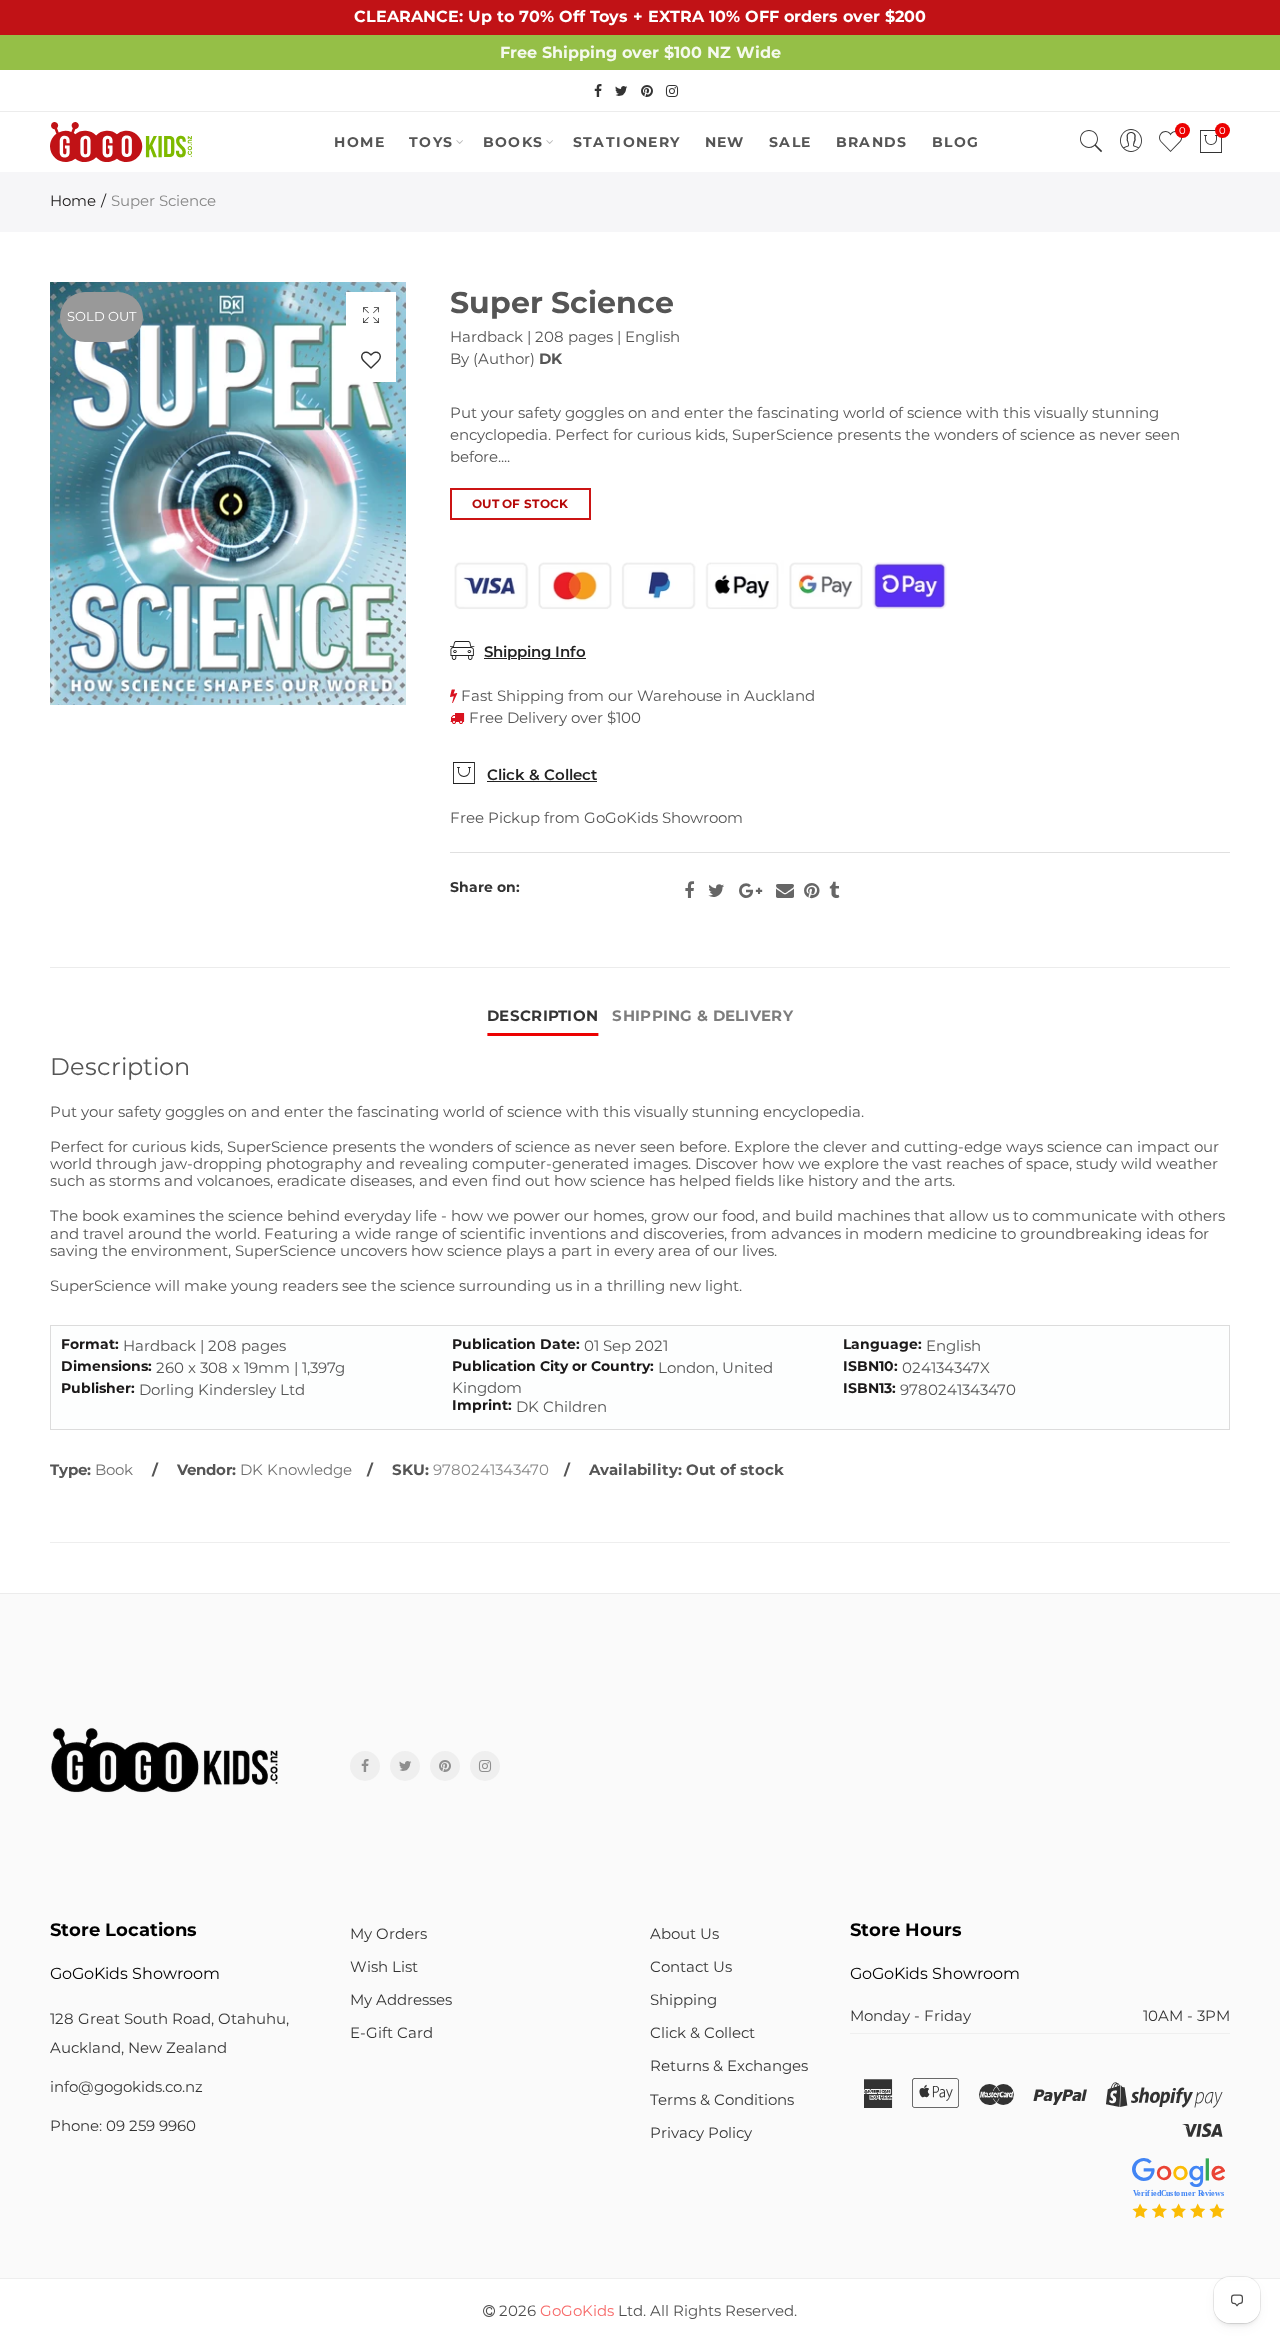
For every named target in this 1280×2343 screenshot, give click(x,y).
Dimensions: (106, 1366)
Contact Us (691, 1967)
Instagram (485, 1766)
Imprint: (482, 1405)
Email (785, 891)
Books (513, 142)
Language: (882, 1344)
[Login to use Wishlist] (371, 359)
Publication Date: (516, 1344)
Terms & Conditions (722, 2100)
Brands (872, 142)
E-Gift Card (391, 2033)
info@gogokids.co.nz (126, 2087)
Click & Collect (542, 775)
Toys (431, 142)
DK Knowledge (296, 1470)
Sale (790, 142)
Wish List (384, 1967)
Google (750, 891)
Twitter (716, 891)
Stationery (627, 142)
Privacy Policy (701, 2133)
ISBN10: (870, 1366)
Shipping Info (535, 652)
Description (542, 1016)
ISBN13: (869, 1388)
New (725, 142)
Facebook (689, 891)
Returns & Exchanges (729, 2066)
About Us (684, 1934)
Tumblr (834, 891)
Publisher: (98, 1388)
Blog (956, 142)
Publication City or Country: (553, 1366)
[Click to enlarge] (371, 314)
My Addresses (401, 2000)
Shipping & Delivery (702, 1016)
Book (114, 1470)
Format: (90, 1344)
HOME (359, 142)
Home (73, 201)
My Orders (388, 1934)
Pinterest (811, 891)
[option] (228, 493)
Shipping (683, 2000)
